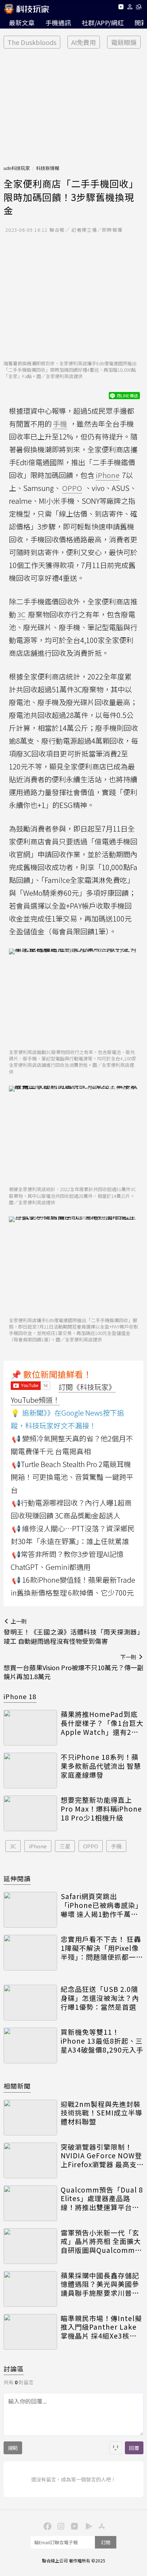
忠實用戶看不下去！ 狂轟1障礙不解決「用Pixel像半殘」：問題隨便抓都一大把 (102, 1948)
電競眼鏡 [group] (124, 42)
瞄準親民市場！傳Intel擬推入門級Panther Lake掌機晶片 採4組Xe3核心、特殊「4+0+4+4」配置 (101, 2327)
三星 (65, 1846)
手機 (116, 1846)
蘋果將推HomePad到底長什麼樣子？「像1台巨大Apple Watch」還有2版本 (102, 1723)
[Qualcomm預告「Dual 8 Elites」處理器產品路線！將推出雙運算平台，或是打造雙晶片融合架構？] (30, 2203)
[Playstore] (87, 2526)
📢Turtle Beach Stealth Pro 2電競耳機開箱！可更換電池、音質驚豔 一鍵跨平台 (72, 1477)
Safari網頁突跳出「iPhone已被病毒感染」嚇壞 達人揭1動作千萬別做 (102, 1905)
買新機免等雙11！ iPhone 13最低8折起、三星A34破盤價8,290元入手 (102, 2041)
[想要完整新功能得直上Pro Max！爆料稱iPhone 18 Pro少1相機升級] (30, 1813)
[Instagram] (60, 2526)
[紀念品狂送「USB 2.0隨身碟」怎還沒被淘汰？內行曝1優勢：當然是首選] (30, 2003)
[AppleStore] (101, 2526)
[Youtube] (121, 8)
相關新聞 (17, 2086)
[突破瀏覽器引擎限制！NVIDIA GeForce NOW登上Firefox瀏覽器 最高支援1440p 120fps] (30, 2160)
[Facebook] (46, 2526)
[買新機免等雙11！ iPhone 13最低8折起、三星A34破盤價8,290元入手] (30, 2045)
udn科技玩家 (17, 168)
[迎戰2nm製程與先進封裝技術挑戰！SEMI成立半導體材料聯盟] (30, 2118)
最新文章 (22, 22)
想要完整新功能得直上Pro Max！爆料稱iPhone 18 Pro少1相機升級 (101, 1809)
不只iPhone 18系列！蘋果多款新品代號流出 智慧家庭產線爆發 (101, 1766)
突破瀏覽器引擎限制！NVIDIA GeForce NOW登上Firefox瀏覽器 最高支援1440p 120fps (101, 2156)
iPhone (38, 1846)
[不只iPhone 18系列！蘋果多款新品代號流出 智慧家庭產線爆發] (30, 1771)
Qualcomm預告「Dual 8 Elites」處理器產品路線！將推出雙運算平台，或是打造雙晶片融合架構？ (102, 2199)
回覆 (134, 2448)
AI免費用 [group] (84, 42)
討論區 (14, 2369)
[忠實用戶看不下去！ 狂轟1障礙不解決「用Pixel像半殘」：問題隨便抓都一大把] (30, 1953)
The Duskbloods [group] (32, 42)
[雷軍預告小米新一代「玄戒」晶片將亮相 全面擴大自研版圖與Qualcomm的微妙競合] (30, 2246)
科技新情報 (48, 168)
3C (13, 1846)
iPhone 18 (20, 1696)
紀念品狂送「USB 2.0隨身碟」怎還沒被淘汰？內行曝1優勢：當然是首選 (100, 1998)
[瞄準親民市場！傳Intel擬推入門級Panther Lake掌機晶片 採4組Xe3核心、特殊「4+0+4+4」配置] (30, 2332)
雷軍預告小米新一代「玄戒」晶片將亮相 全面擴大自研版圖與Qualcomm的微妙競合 (101, 2241)
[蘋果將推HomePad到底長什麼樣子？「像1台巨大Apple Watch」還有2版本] (30, 1728)
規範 (13, 2448)
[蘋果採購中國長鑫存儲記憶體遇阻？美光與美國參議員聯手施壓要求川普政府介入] (30, 2289)
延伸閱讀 (17, 1878)
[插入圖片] (116, 2448)
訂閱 (106, 2542)
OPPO (91, 1846)
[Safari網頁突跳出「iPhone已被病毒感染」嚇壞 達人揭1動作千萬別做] (30, 1910)
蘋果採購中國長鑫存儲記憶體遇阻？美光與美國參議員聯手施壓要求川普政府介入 (100, 2284)
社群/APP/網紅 (103, 22)
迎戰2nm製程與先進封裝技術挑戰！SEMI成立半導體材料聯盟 (102, 2113)
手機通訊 (58, 22)
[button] (130, 8)
